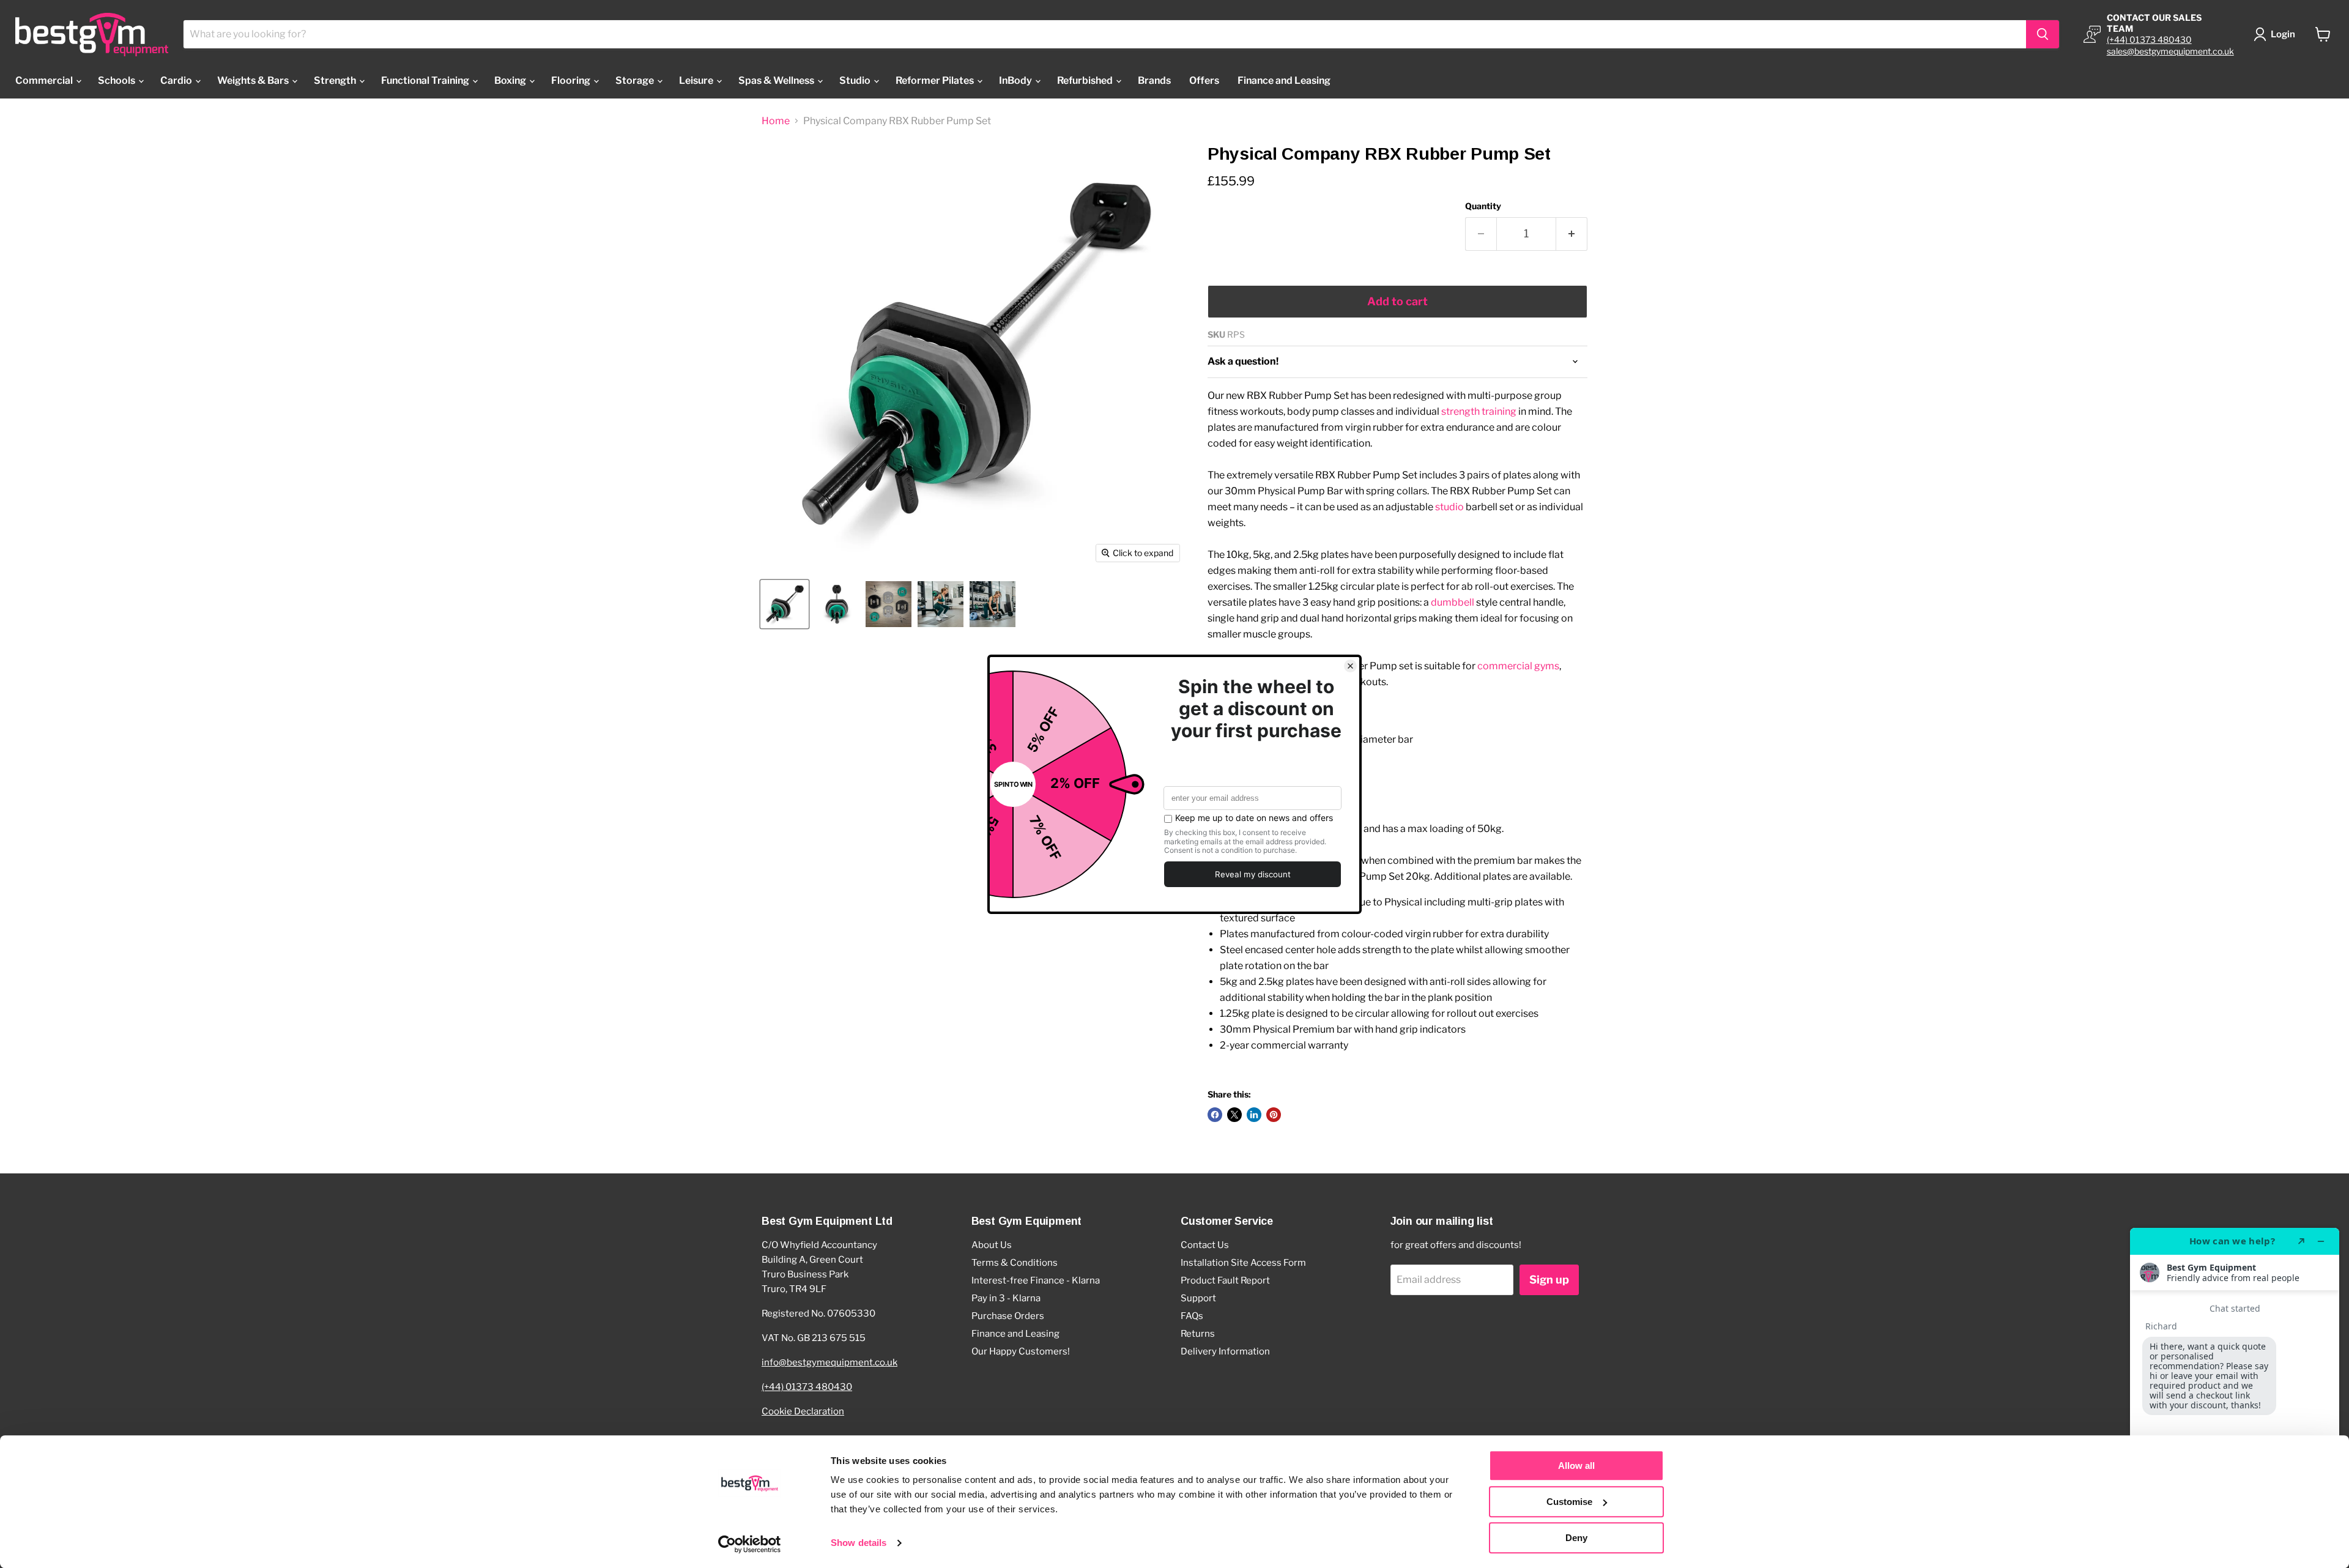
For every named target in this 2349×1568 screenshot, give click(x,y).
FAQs (1192, 1316)
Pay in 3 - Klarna (1006, 1298)
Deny (1576, 1538)
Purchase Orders (1008, 1316)
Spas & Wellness (777, 80)
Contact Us (1205, 1245)
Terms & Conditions (1015, 1263)
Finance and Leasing (1284, 80)
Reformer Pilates (936, 80)
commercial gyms (1518, 666)
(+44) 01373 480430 (2149, 39)
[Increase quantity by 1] (1572, 234)
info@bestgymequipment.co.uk (829, 1362)
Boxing (511, 80)
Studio (856, 80)
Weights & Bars (254, 80)
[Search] (2043, 34)
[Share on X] (1234, 1115)
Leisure (697, 80)
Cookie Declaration (803, 1411)
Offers (1204, 80)
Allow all (1576, 1466)
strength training (1479, 411)
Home (776, 121)
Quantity (1483, 206)
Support (1198, 1298)
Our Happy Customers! (1021, 1351)
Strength (336, 80)
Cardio (177, 80)
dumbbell (1453, 602)
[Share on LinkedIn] (1254, 1115)
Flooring (572, 80)
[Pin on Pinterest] (1274, 1115)
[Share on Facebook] (1215, 1115)
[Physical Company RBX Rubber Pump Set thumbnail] (785, 604)
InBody (1016, 80)
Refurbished (1086, 80)
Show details (859, 1543)
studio (1449, 507)
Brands (1154, 80)
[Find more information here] (2235, 1393)
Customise (1569, 1502)
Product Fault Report (1225, 1280)
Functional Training (426, 80)
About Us (992, 1245)
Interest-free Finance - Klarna (1036, 1280)
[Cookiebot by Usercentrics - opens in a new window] (750, 1544)
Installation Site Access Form (1243, 1263)
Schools (117, 80)
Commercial (45, 80)
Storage (636, 80)
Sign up (1549, 1280)
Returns (1198, 1334)
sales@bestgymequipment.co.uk (2170, 51)
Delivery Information (1225, 1351)
